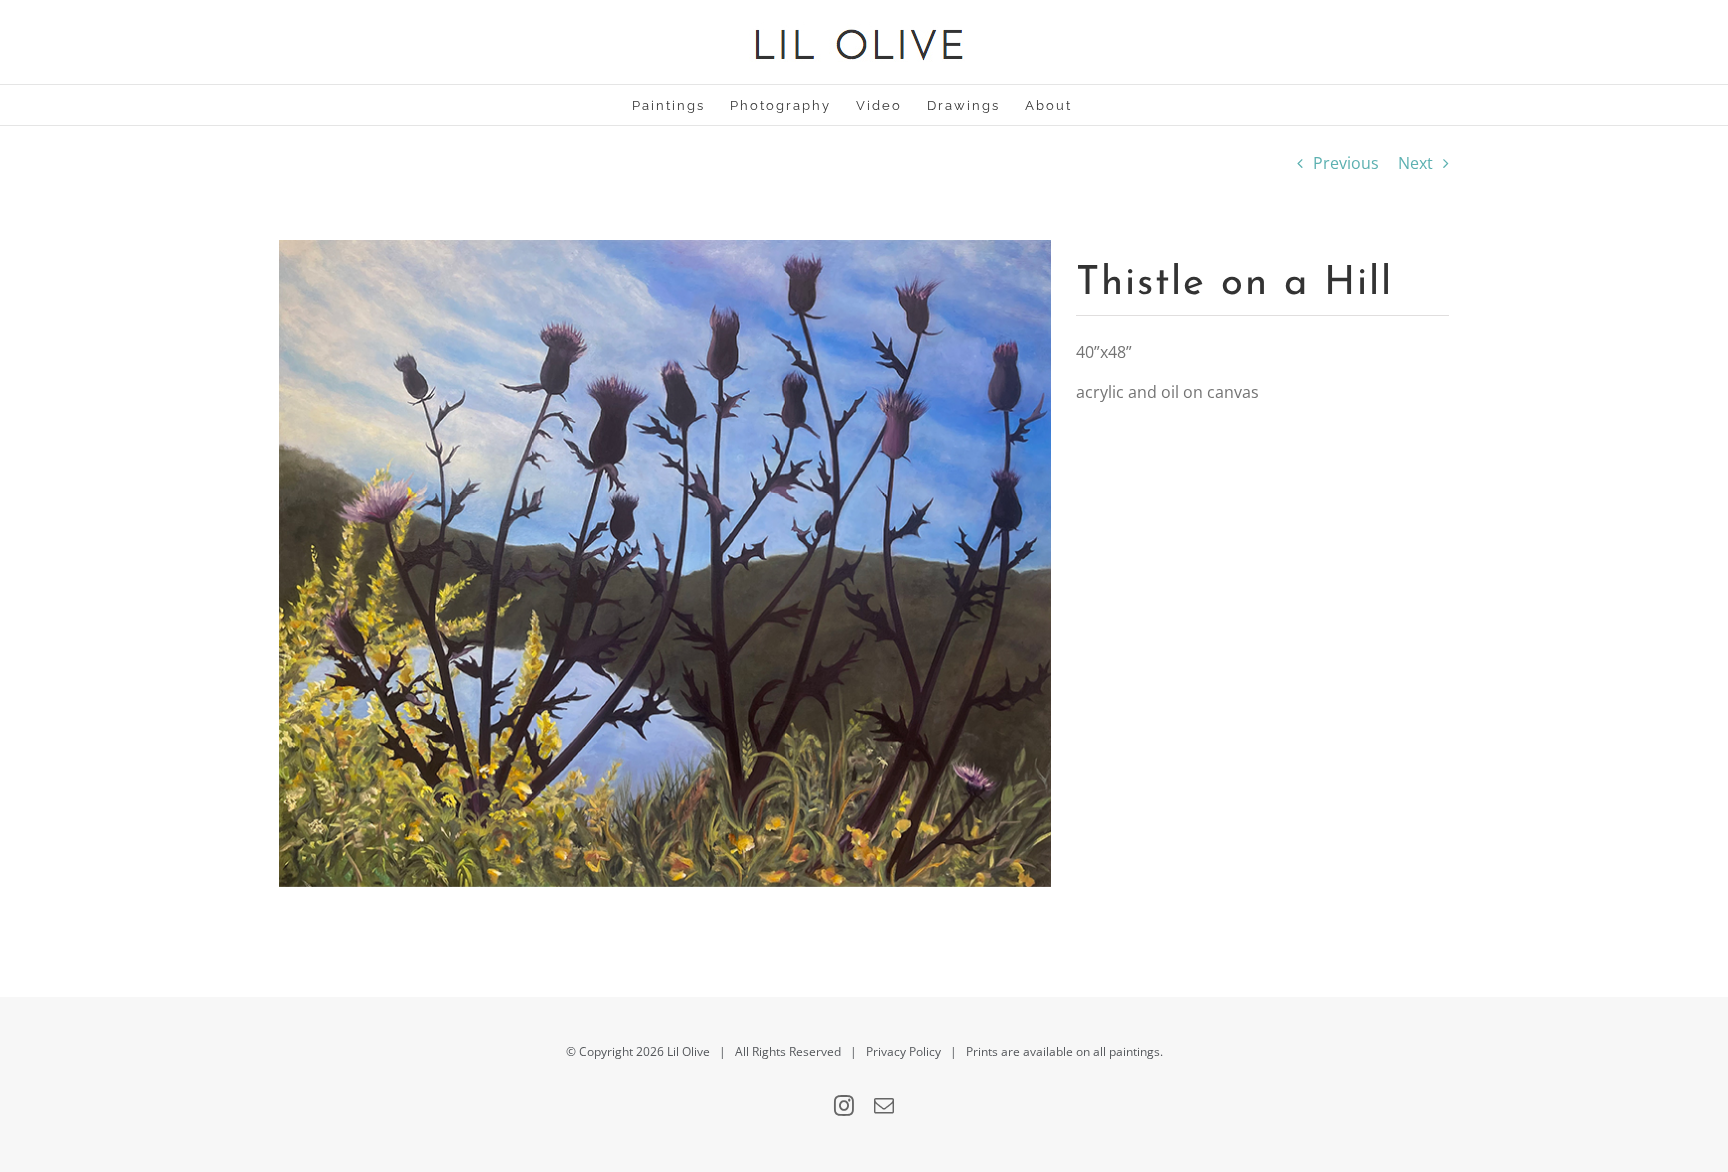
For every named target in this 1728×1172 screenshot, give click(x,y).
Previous (1346, 163)
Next (1415, 163)
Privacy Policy (903, 1051)
